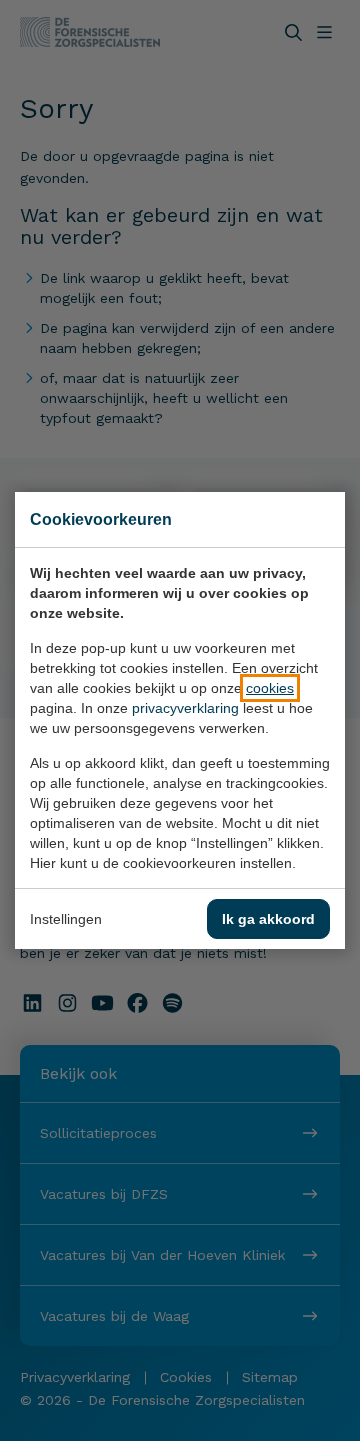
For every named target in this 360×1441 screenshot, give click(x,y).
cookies (270, 688)
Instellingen (66, 919)
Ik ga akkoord (268, 919)
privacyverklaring (185, 708)
